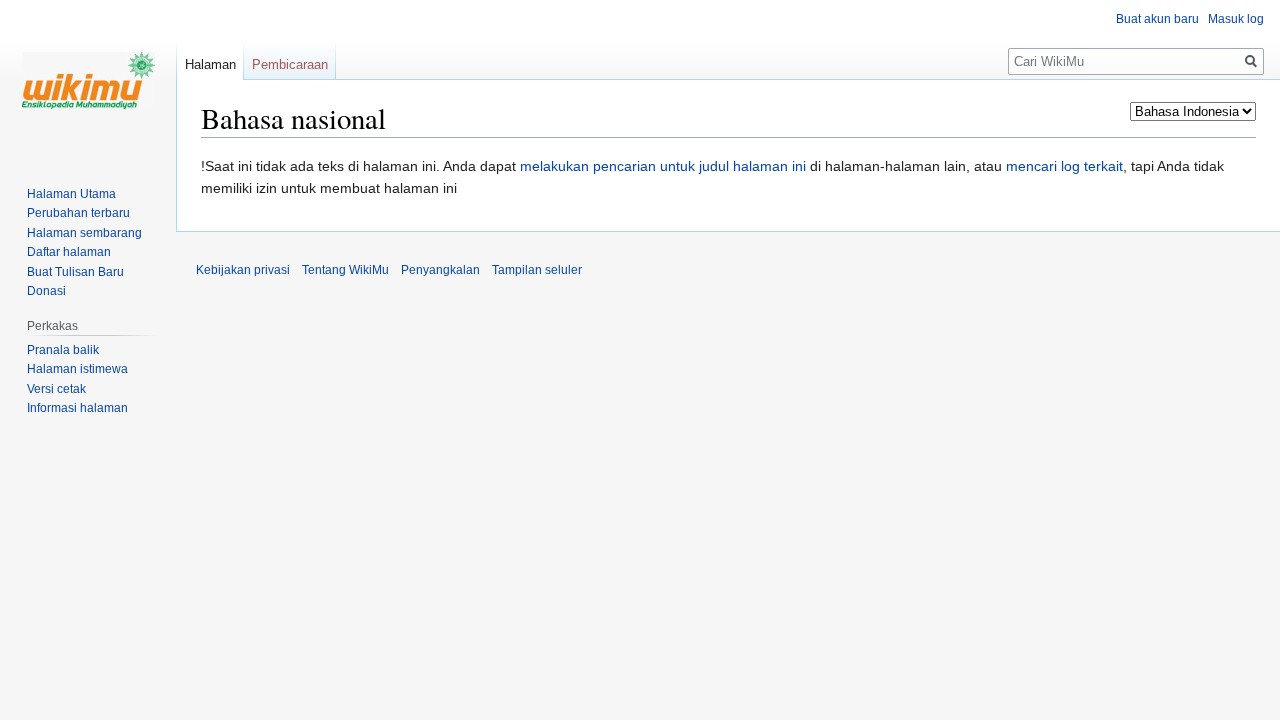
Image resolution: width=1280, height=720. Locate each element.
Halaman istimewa (77, 369)
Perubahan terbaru (78, 213)
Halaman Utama (71, 194)
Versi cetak (56, 389)
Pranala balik (63, 350)
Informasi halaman (77, 408)
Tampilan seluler (537, 270)
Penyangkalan (440, 270)
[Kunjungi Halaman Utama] (88, 80)
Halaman (210, 64)
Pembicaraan (290, 64)
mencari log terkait (1064, 166)
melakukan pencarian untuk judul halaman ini (663, 166)
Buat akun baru (1157, 19)
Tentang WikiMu (345, 270)
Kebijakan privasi (243, 270)
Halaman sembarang (84, 233)
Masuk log (1236, 19)
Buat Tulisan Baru (75, 272)
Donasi (46, 291)
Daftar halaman (69, 252)
